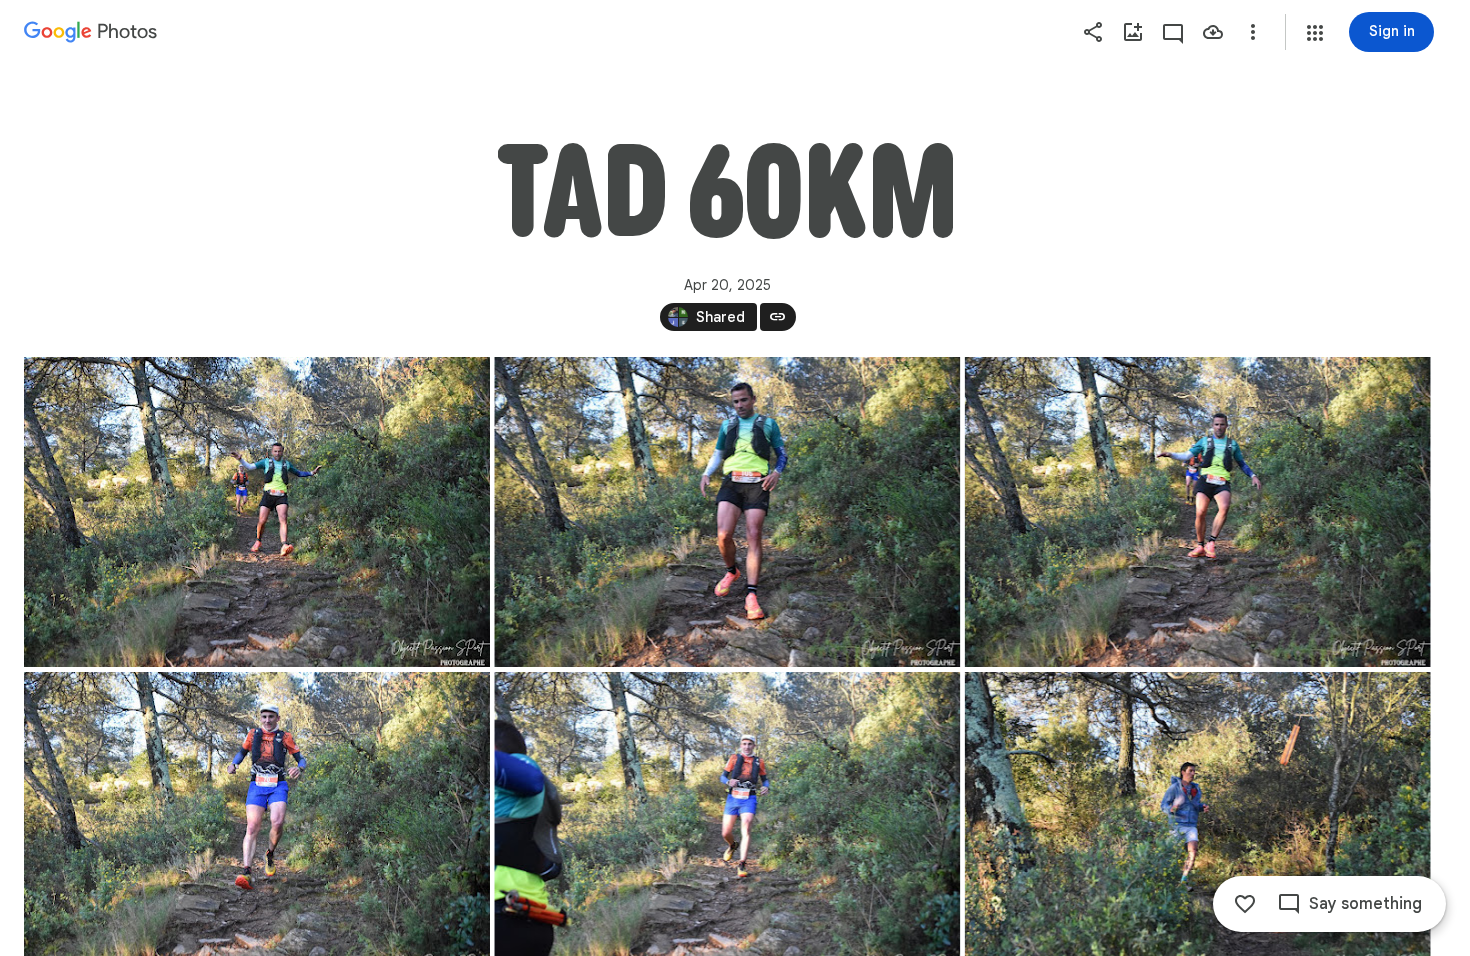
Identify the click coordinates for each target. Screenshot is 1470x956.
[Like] (1245, 904)
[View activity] (1173, 32)
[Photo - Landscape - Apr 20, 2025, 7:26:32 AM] (257, 512)
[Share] (1093, 32)
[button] (1315, 33)
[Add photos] (1133, 32)
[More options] (1253, 32)
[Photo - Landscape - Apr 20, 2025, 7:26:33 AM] (727, 512)
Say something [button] (1365, 904)
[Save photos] (1213, 32)
